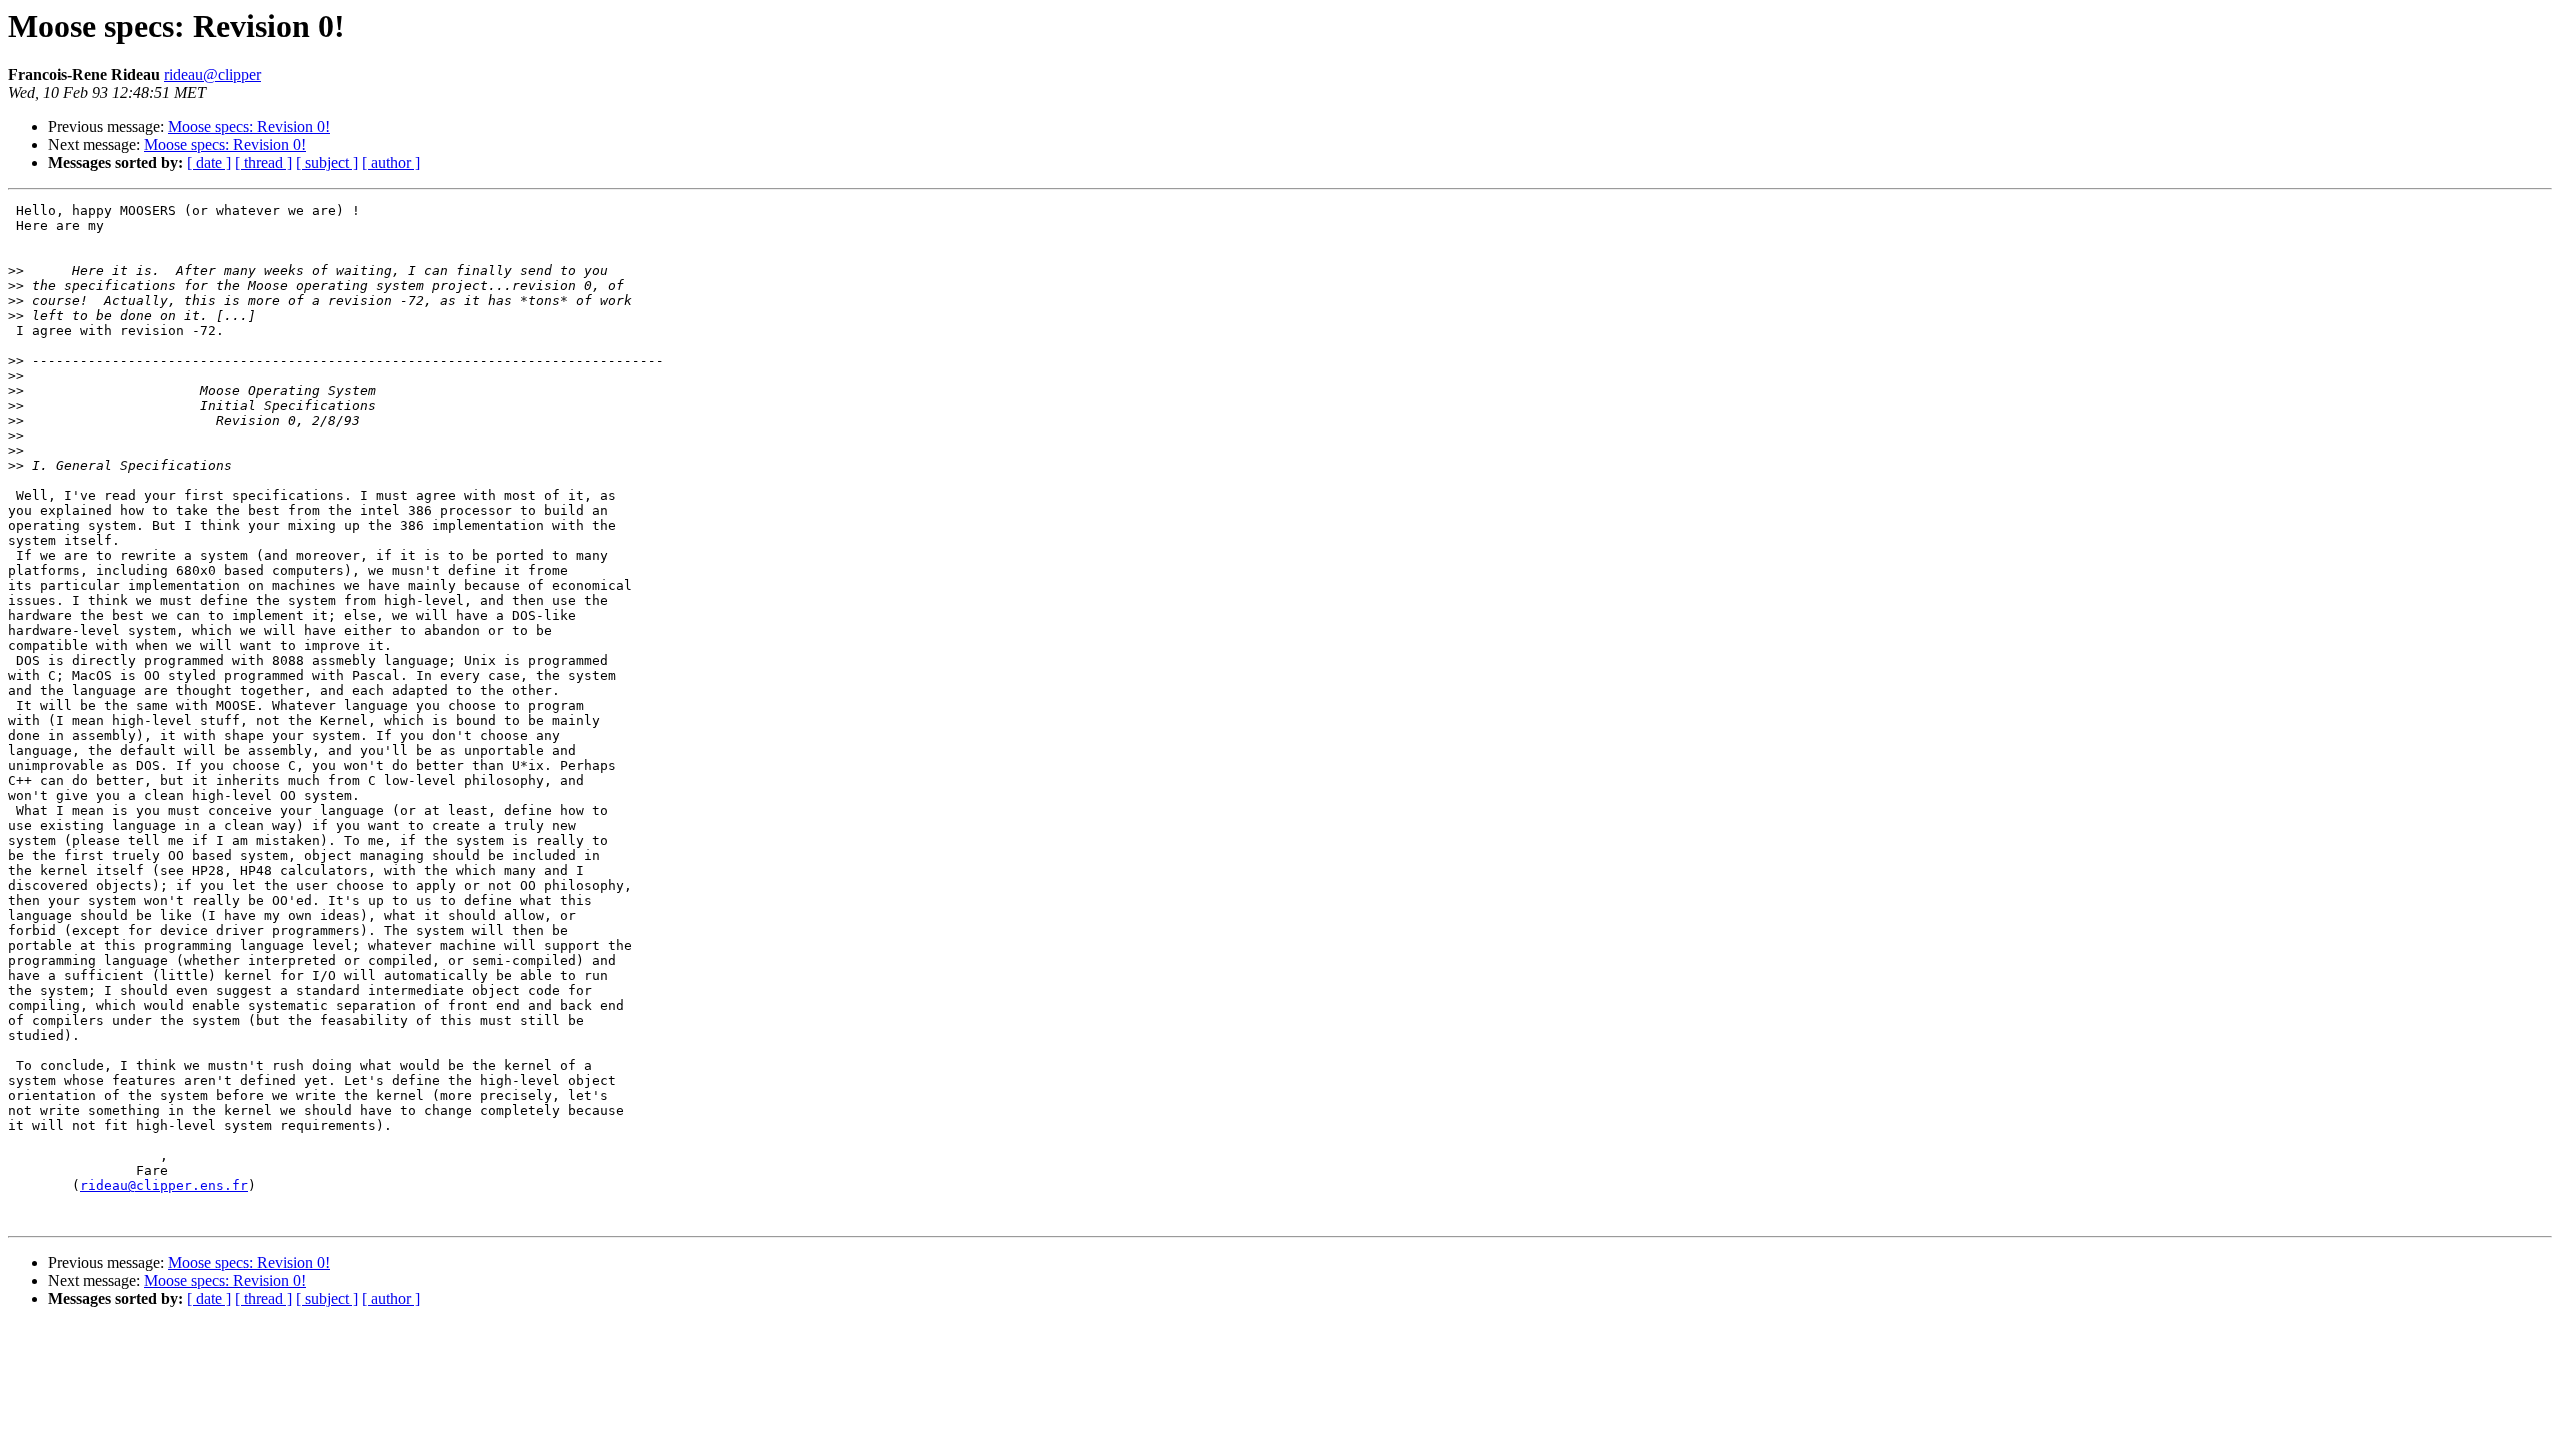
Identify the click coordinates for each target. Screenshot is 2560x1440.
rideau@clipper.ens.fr (164, 1185)
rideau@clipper (212, 74)
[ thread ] (263, 162)
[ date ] (209, 162)
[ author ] (391, 162)
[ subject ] (327, 162)
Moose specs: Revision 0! (249, 126)
